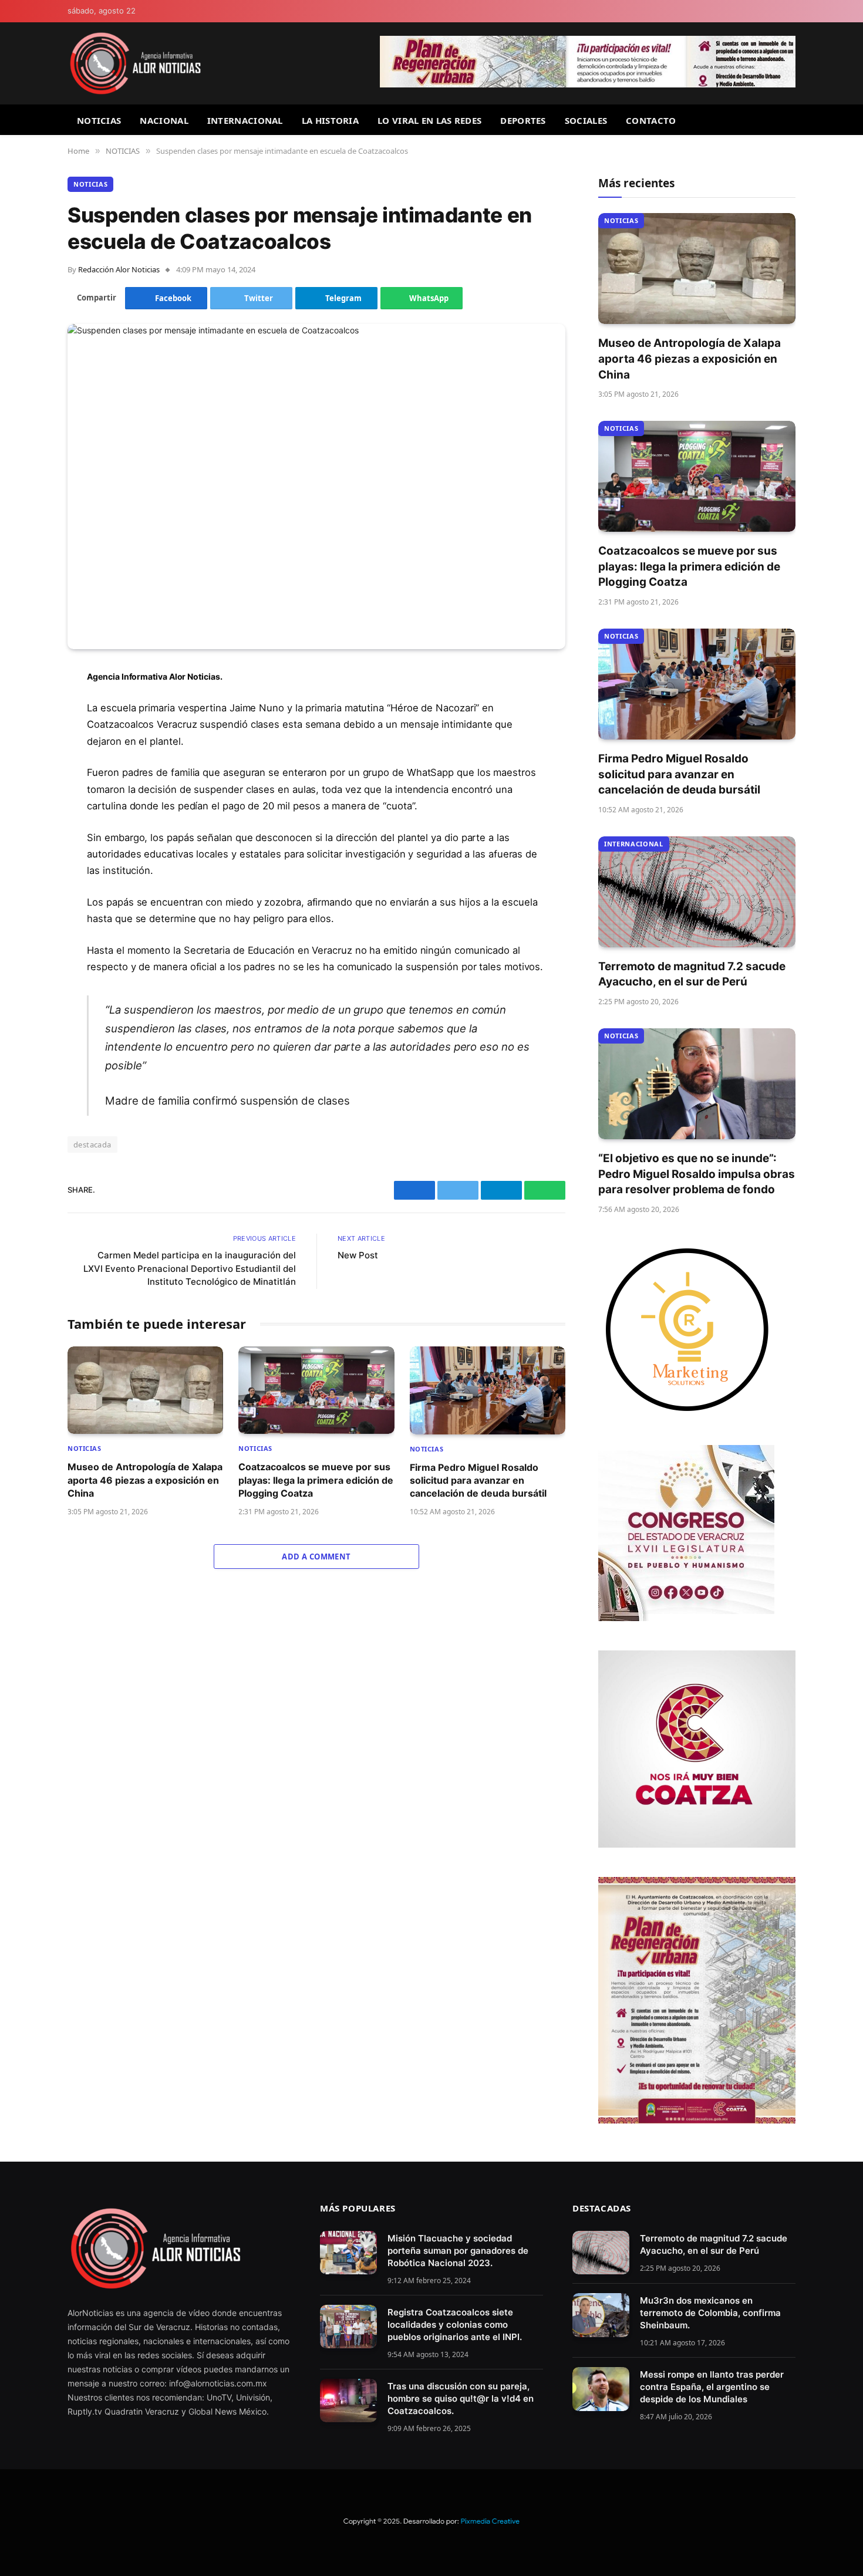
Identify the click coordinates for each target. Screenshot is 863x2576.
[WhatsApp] (26, 797)
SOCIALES (586, 120)
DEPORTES (523, 120)
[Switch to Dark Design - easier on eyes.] (790, 11)
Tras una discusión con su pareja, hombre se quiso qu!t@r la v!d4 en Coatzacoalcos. (461, 2398)
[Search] (791, 120)
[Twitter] (26, 737)
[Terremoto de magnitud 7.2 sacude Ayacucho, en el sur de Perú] (697, 892)
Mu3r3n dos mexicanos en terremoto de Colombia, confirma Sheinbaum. (710, 2313)
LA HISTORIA (330, 120)
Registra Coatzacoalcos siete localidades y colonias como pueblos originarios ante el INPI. (455, 2325)
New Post (358, 1255)
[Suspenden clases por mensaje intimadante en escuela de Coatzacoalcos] (316, 487)
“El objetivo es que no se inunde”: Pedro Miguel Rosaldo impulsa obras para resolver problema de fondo (697, 1174)
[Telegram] (26, 767)
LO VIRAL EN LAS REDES (429, 120)
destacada (92, 1144)
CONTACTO (651, 120)
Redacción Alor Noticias (119, 269)
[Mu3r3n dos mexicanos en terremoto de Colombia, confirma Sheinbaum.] (601, 2315)
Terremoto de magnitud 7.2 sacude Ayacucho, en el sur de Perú (692, 974)
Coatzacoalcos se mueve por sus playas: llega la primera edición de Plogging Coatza (316, 1480)
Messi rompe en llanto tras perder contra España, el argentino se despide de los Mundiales (712, 2387)
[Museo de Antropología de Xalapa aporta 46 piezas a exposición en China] (145, 1390)
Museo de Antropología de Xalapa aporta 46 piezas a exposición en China (145, 1480)
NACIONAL (164, 120)
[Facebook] (26, 707)
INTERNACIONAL (245, 120)
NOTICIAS (99, 120)
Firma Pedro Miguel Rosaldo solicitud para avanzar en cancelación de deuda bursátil (478, 1481)
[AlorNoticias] (135, 63)
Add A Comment (316, 1557)
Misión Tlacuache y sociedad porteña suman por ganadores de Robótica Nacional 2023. (458, 2251)
